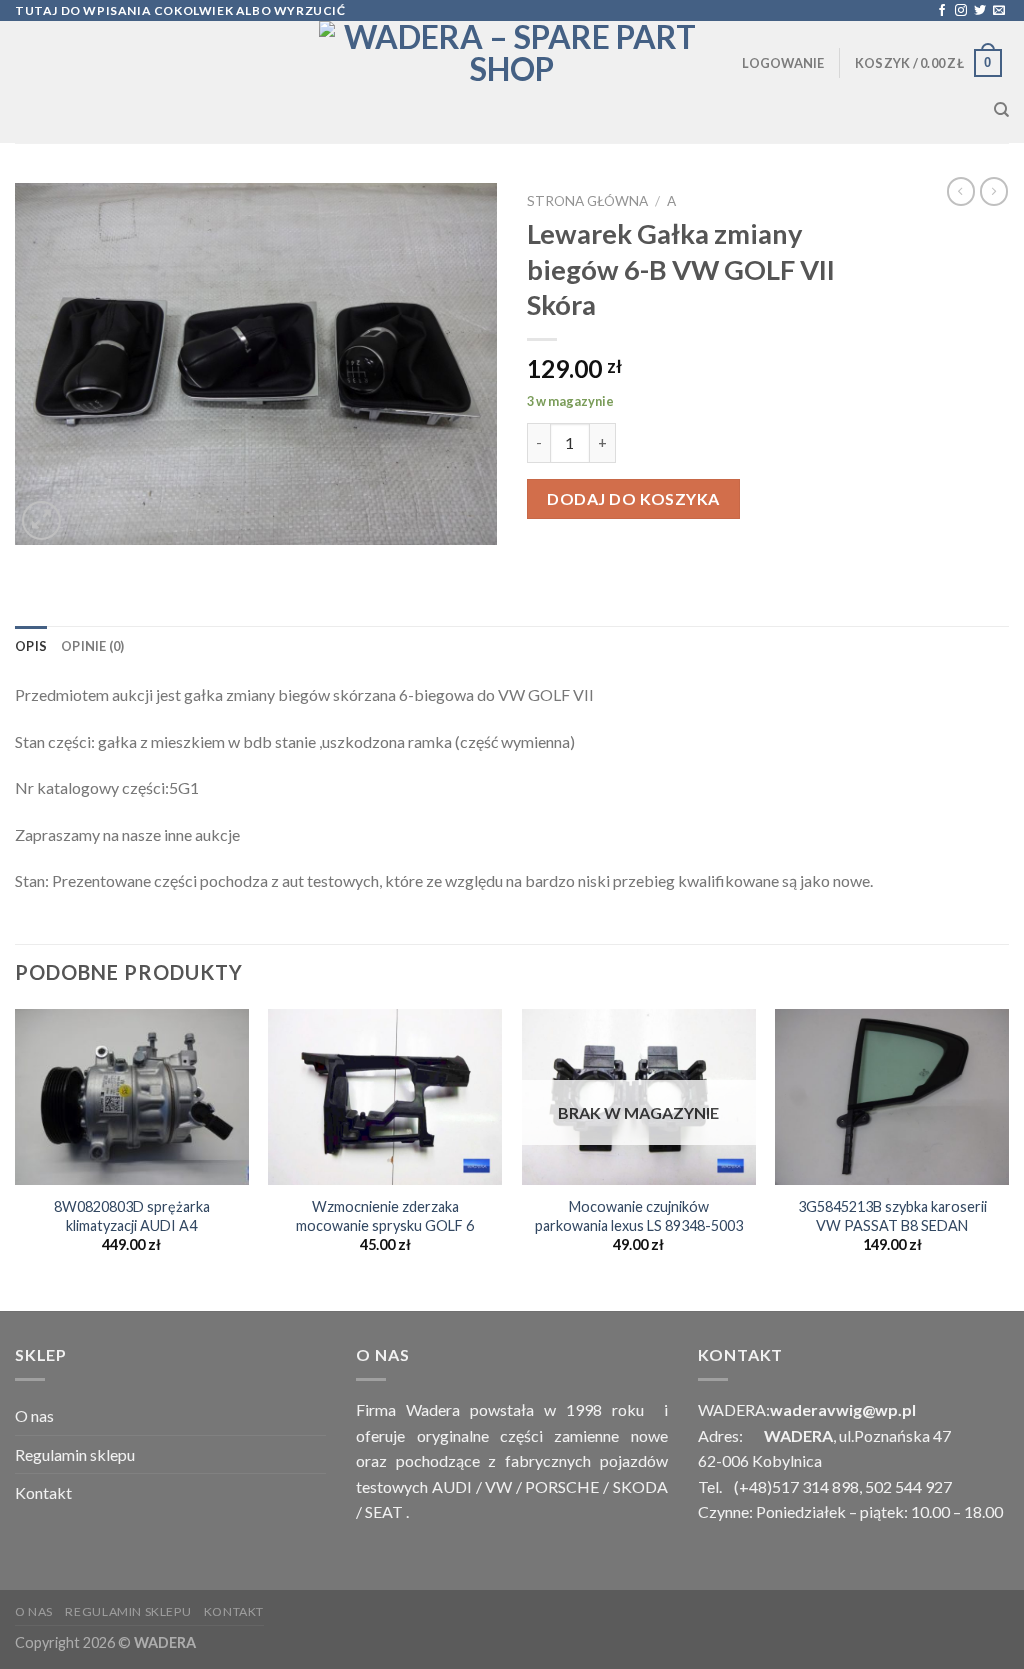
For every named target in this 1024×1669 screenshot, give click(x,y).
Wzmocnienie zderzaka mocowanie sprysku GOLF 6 (385, 1216)
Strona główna (587, 201)
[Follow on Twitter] (980, 11)
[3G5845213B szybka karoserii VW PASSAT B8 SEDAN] (892, 1096)
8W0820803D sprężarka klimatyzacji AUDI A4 (132, 1216)
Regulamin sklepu (75, 1454)
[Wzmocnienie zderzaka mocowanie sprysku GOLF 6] (385, 1096)
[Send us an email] (999, 11)
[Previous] (16, 1158)
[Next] (1008, 1158)
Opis (31, 646)
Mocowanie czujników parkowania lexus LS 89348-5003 (639, 1216)
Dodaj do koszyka (633, 498)
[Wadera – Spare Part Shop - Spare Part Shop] (512, 82)
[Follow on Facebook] (942, 11)
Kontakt (43, 1492)
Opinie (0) (93, 646)
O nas (34, 1415)
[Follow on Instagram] (961, 11)
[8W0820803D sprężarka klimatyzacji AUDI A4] (132, 1096)
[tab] (31, 646)
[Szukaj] (1001, 110)
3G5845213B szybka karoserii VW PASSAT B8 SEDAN (892, 1216)
